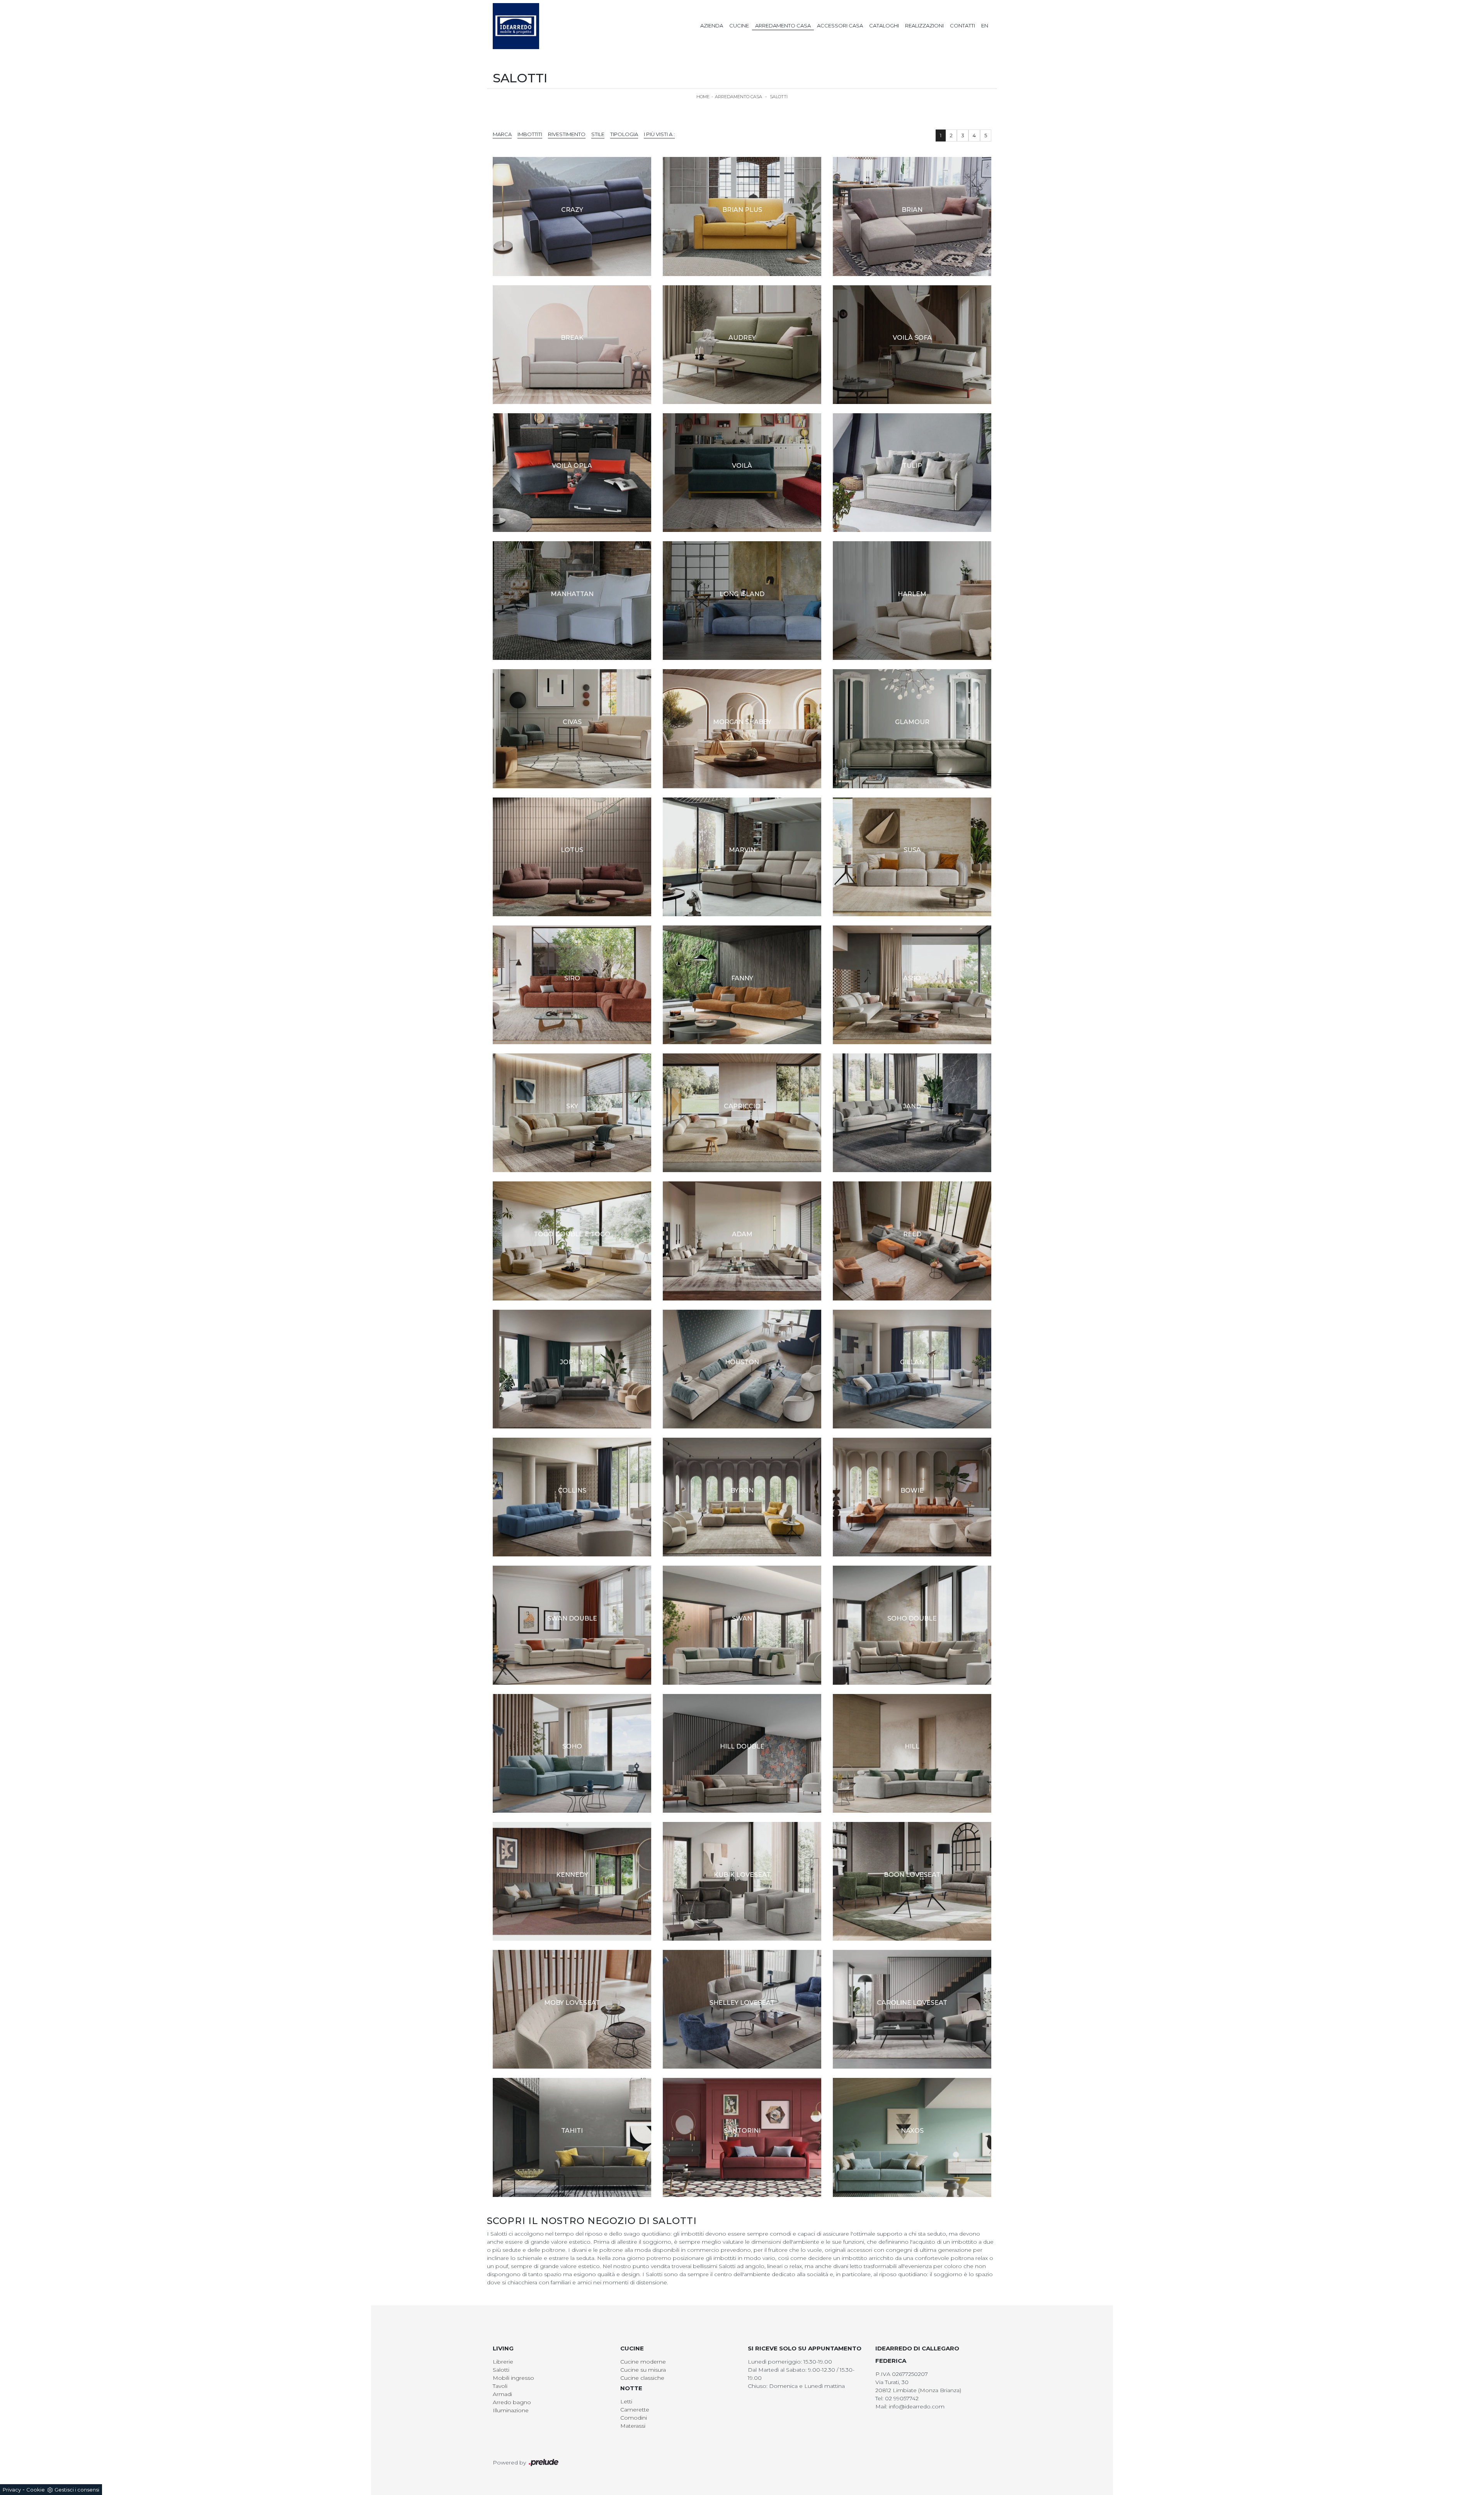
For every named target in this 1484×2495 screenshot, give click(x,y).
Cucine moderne (643, 2362)
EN (985, 26)
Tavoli (500, 2386)
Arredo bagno (512, 2402)
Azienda (712, 26)
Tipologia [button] (624, 134)
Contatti (962, 26)
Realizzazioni (924, 26)
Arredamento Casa (783, 26)
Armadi (502, 2394)
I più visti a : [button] (659, 134)
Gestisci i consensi (77, 2490)
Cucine (739, 26)
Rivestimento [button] (567, 134)
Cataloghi (884, 26)
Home (703, 97)
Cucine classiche (642, 2378)
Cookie (36, 2490)
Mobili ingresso (513, 2378)
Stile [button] (598, 134)
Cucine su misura (643, 2370)
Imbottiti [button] (530, 134)
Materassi (633, 2426)
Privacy (12, 2490)
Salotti (779, 97)
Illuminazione (511, 2410)
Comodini (634, 2418)
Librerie (503, 2362)
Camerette (635, 2410)
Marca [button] (502, 134)
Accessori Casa (840, 26)
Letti (626, 2401)
